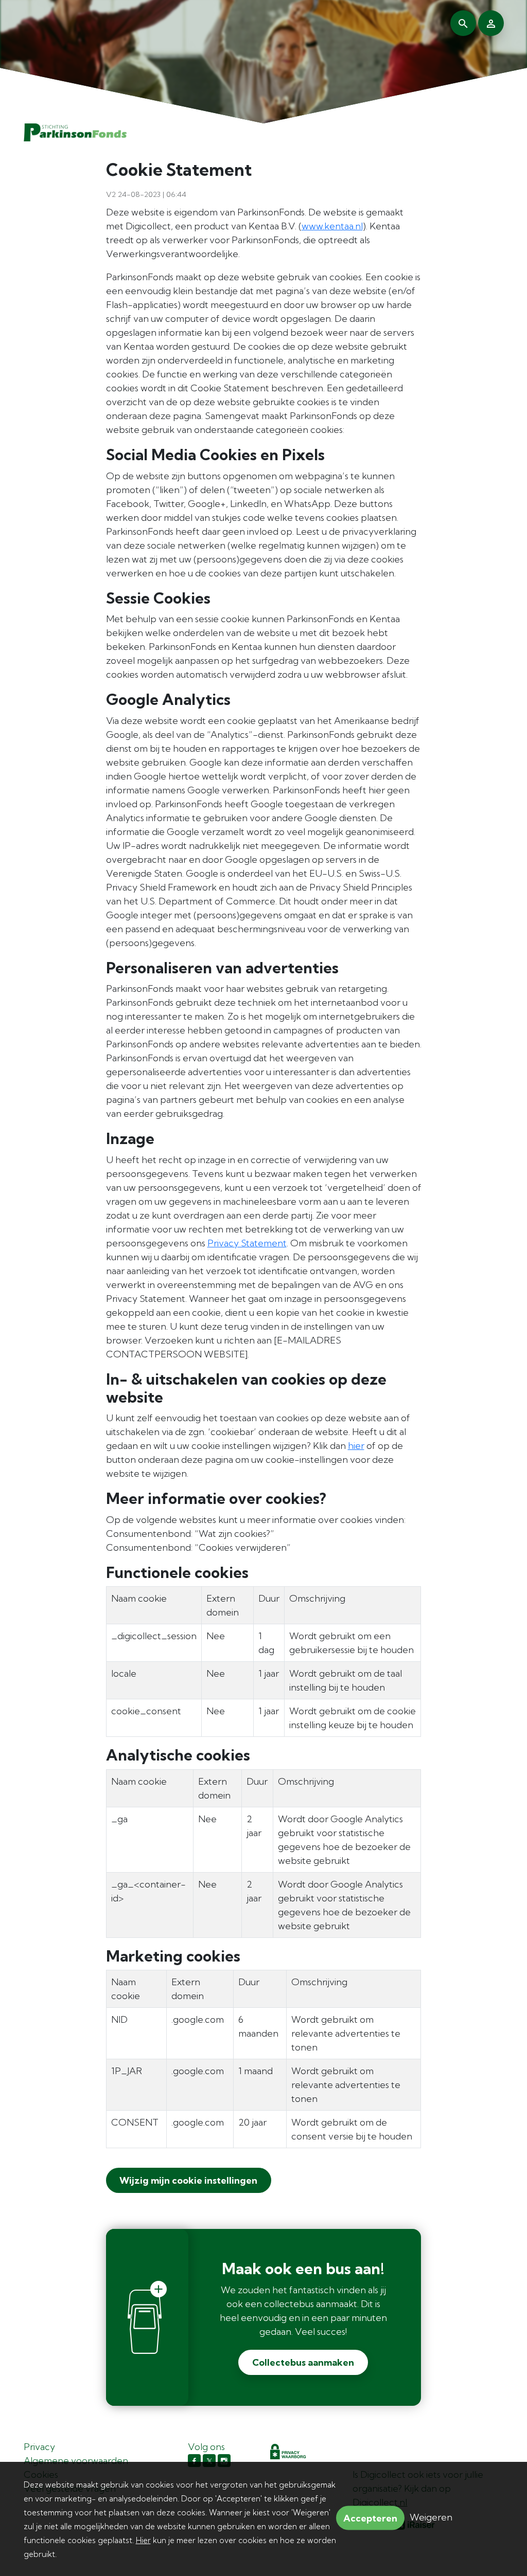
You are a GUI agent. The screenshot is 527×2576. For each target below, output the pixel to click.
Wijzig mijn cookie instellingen (187, 2180)
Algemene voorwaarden (76, 2461)
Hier (143, 2540)
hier (356, 1446)
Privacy (39, 2447)
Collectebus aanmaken (303, 2362)
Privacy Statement (247, 1243)
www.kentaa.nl (332, 226)
